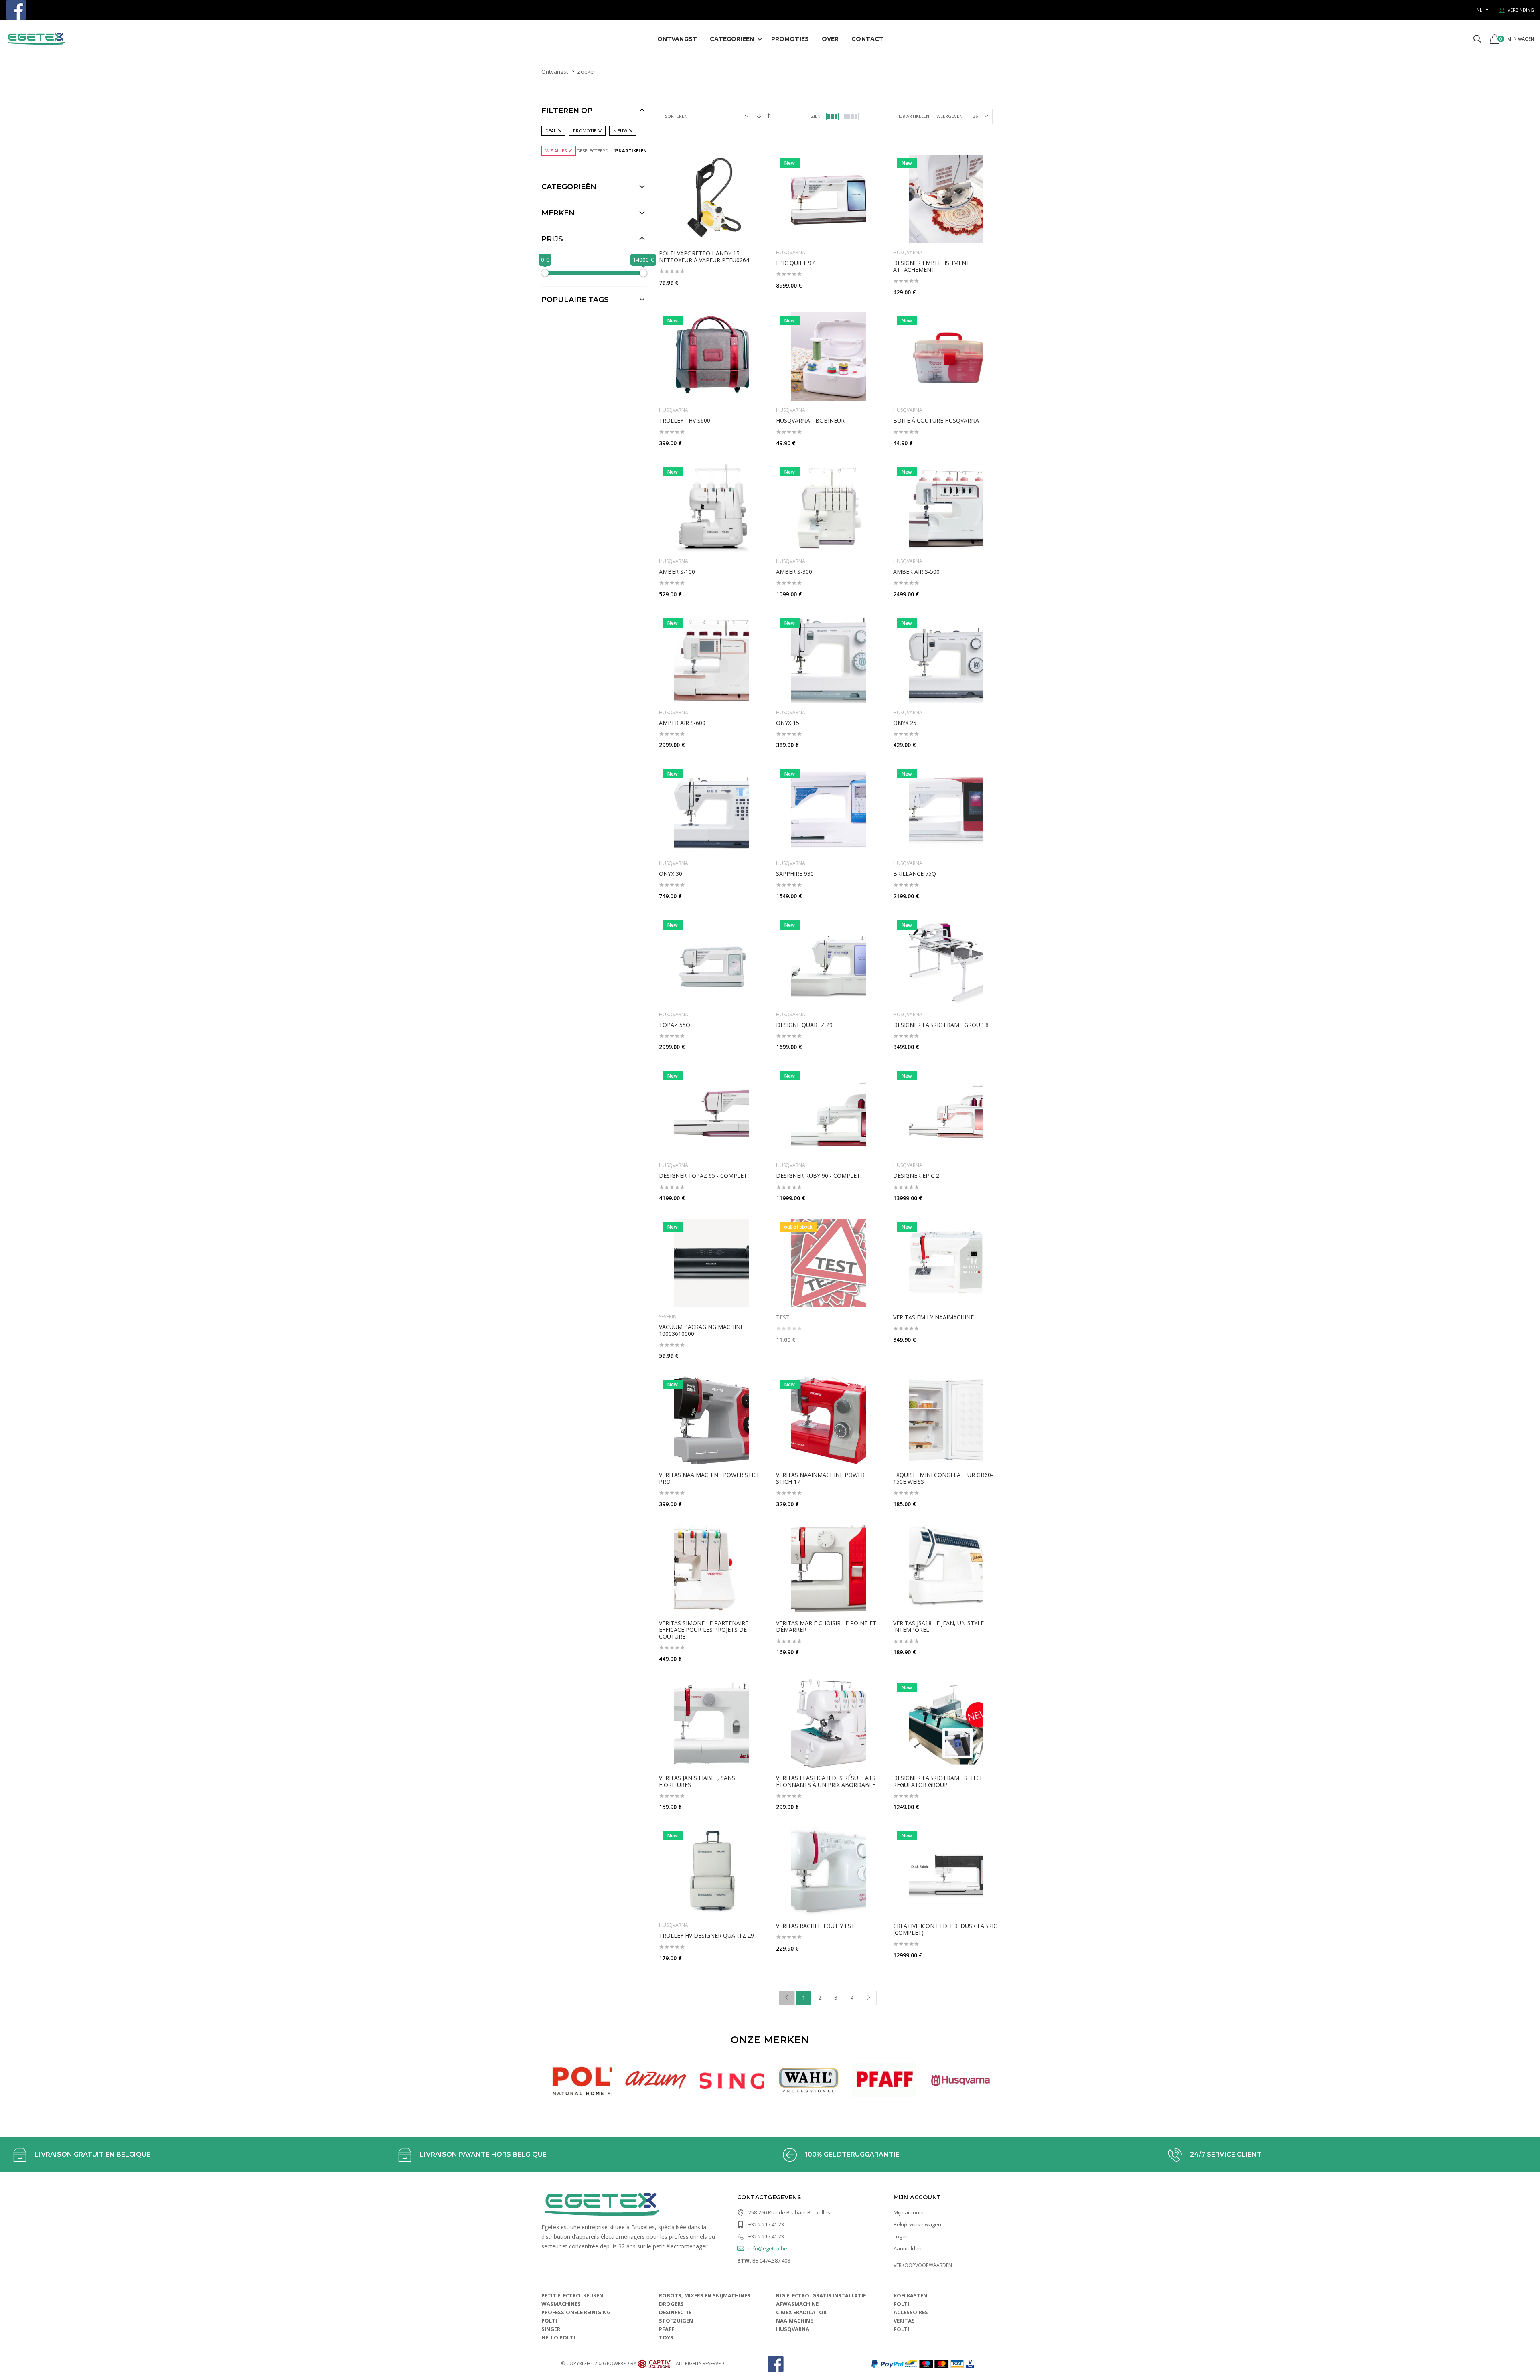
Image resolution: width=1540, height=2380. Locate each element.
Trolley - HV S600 (685, 420)
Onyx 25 (905, 723)
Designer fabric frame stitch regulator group (938, 1781)
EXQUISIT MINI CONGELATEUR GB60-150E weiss (943, 1478)
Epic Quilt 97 (795, 263)
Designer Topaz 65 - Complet (703, 1176)
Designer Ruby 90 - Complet (818, 1176)
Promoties (790, 39)
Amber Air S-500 (916, 572)
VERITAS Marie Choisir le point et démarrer (826, 1627)
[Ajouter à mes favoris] (753, 165)
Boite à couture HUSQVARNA (936, 420)
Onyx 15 (788, 723)
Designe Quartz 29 (804, 1025)
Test (783, 1317)
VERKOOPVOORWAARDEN (923, 2265)
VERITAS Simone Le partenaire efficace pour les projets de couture (704, 1630)
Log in (901, 2236)
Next (1010, 2080)
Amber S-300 (794, 572)
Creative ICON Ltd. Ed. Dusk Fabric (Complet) (945, 1929)
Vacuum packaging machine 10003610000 (701, 1330)
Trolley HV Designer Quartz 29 (706, 1935)
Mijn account (909, 2212)
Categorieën (732, 39)
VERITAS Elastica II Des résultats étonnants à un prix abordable (826, 1781)
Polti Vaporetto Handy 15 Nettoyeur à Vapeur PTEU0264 (704, 257)
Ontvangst (677, 39)
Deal (551, 131)
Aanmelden (908, 2248)
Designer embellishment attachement (931, 266)
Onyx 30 (671, 874)
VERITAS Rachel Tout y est (815, 1926)
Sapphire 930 (795, 874)
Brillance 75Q (915, 874)
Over (830, 39)
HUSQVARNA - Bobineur (810, 420)
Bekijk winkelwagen (917, 2224)
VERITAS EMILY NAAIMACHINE (933, 1317)
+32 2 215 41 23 (766, 2224)
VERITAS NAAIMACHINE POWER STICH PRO (710, 1478)
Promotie (585, 131)
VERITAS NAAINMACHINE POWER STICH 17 (820, 1478)
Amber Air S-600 (682, 723)
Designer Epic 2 (916, 1176)
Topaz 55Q (675, 1025)
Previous (530, 2080)
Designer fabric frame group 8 (941, 1025)
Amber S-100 (677, 572)
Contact (867, 39)
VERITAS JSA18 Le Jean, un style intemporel (938, 1627)
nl (1479, 10)
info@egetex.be (768, 2248)
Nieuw (620, 131)
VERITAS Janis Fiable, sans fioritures (697, 1781)
